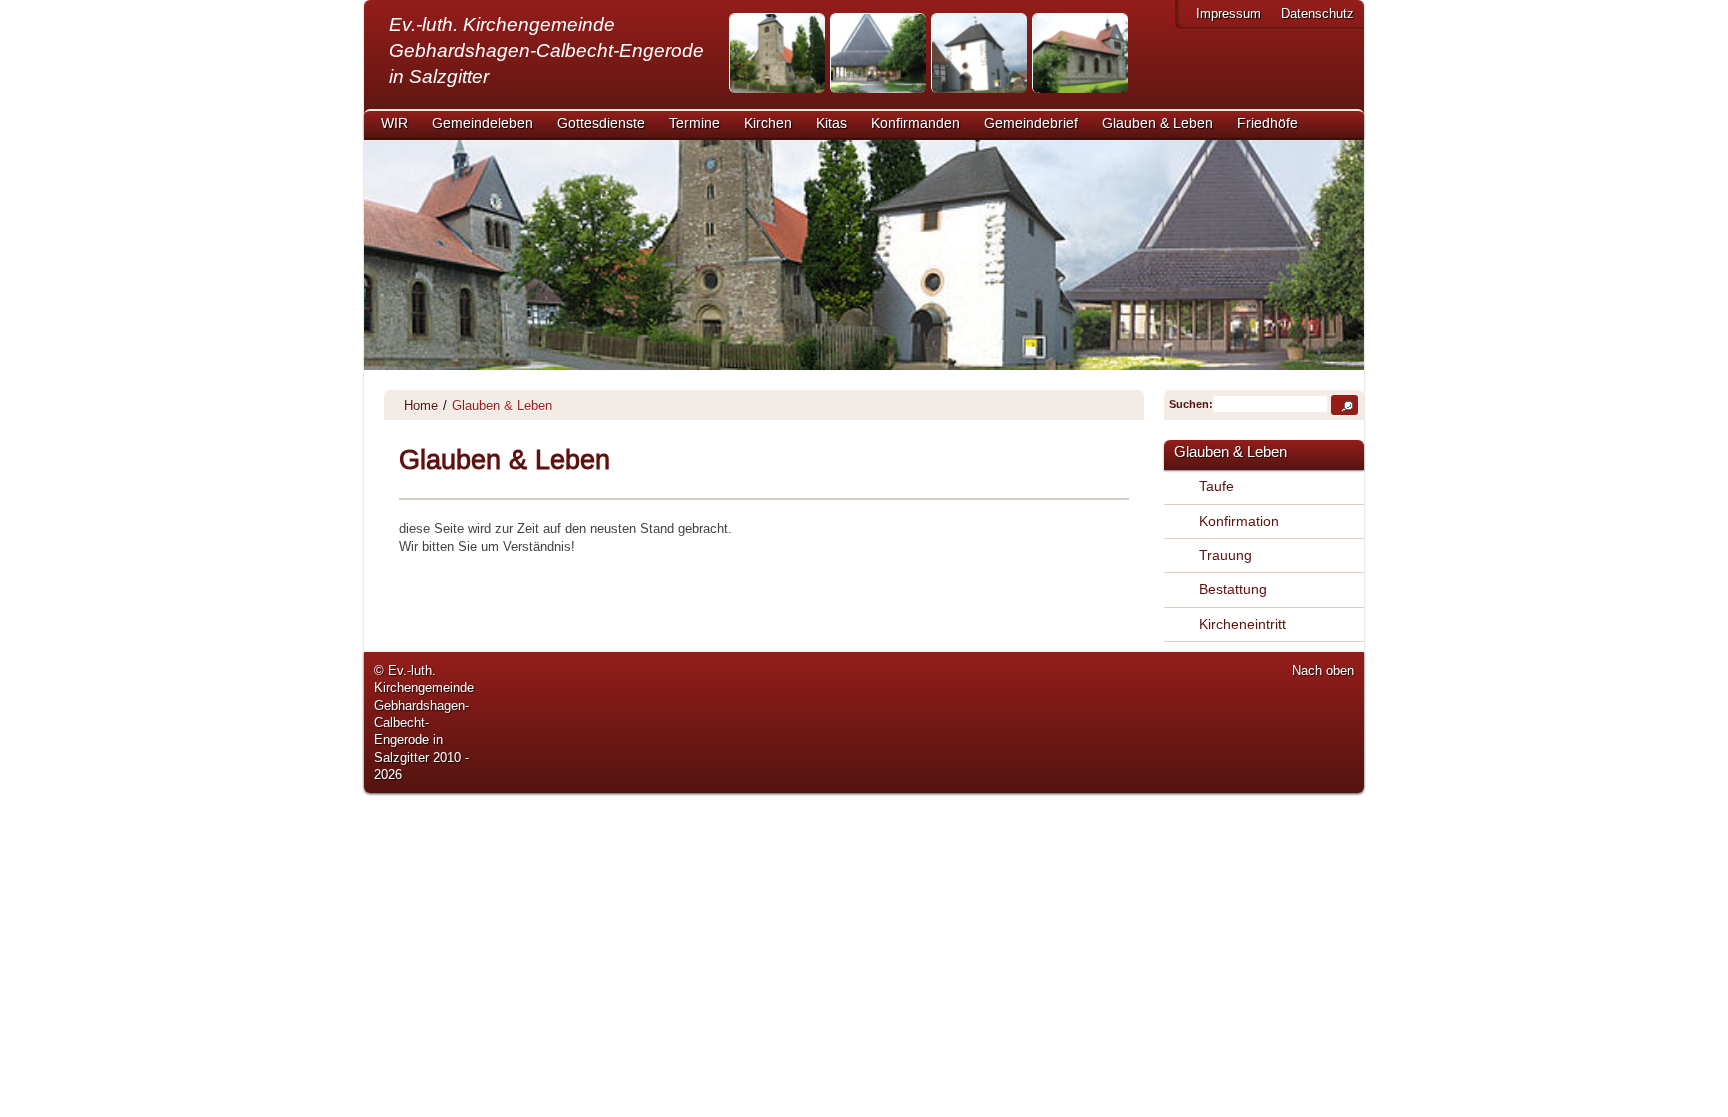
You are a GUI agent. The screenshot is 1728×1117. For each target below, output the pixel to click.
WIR (394, 124)
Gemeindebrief (1031, 124)
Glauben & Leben (1157, 124)
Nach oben (1323, 670)
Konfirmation (1239, 521)
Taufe (1216, 486)
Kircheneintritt (1242, 624)
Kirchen (768, 124)
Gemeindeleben (482, 124)
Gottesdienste (601, 124)
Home (421, 405)
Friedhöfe (1267, 124)
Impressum (1228, 13)
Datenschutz (1317, 13)
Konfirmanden (915, 124)
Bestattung (1233, 589)
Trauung (1225, 555)
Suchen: (1189, 404)
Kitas (831, 124)
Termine (694, 124)
